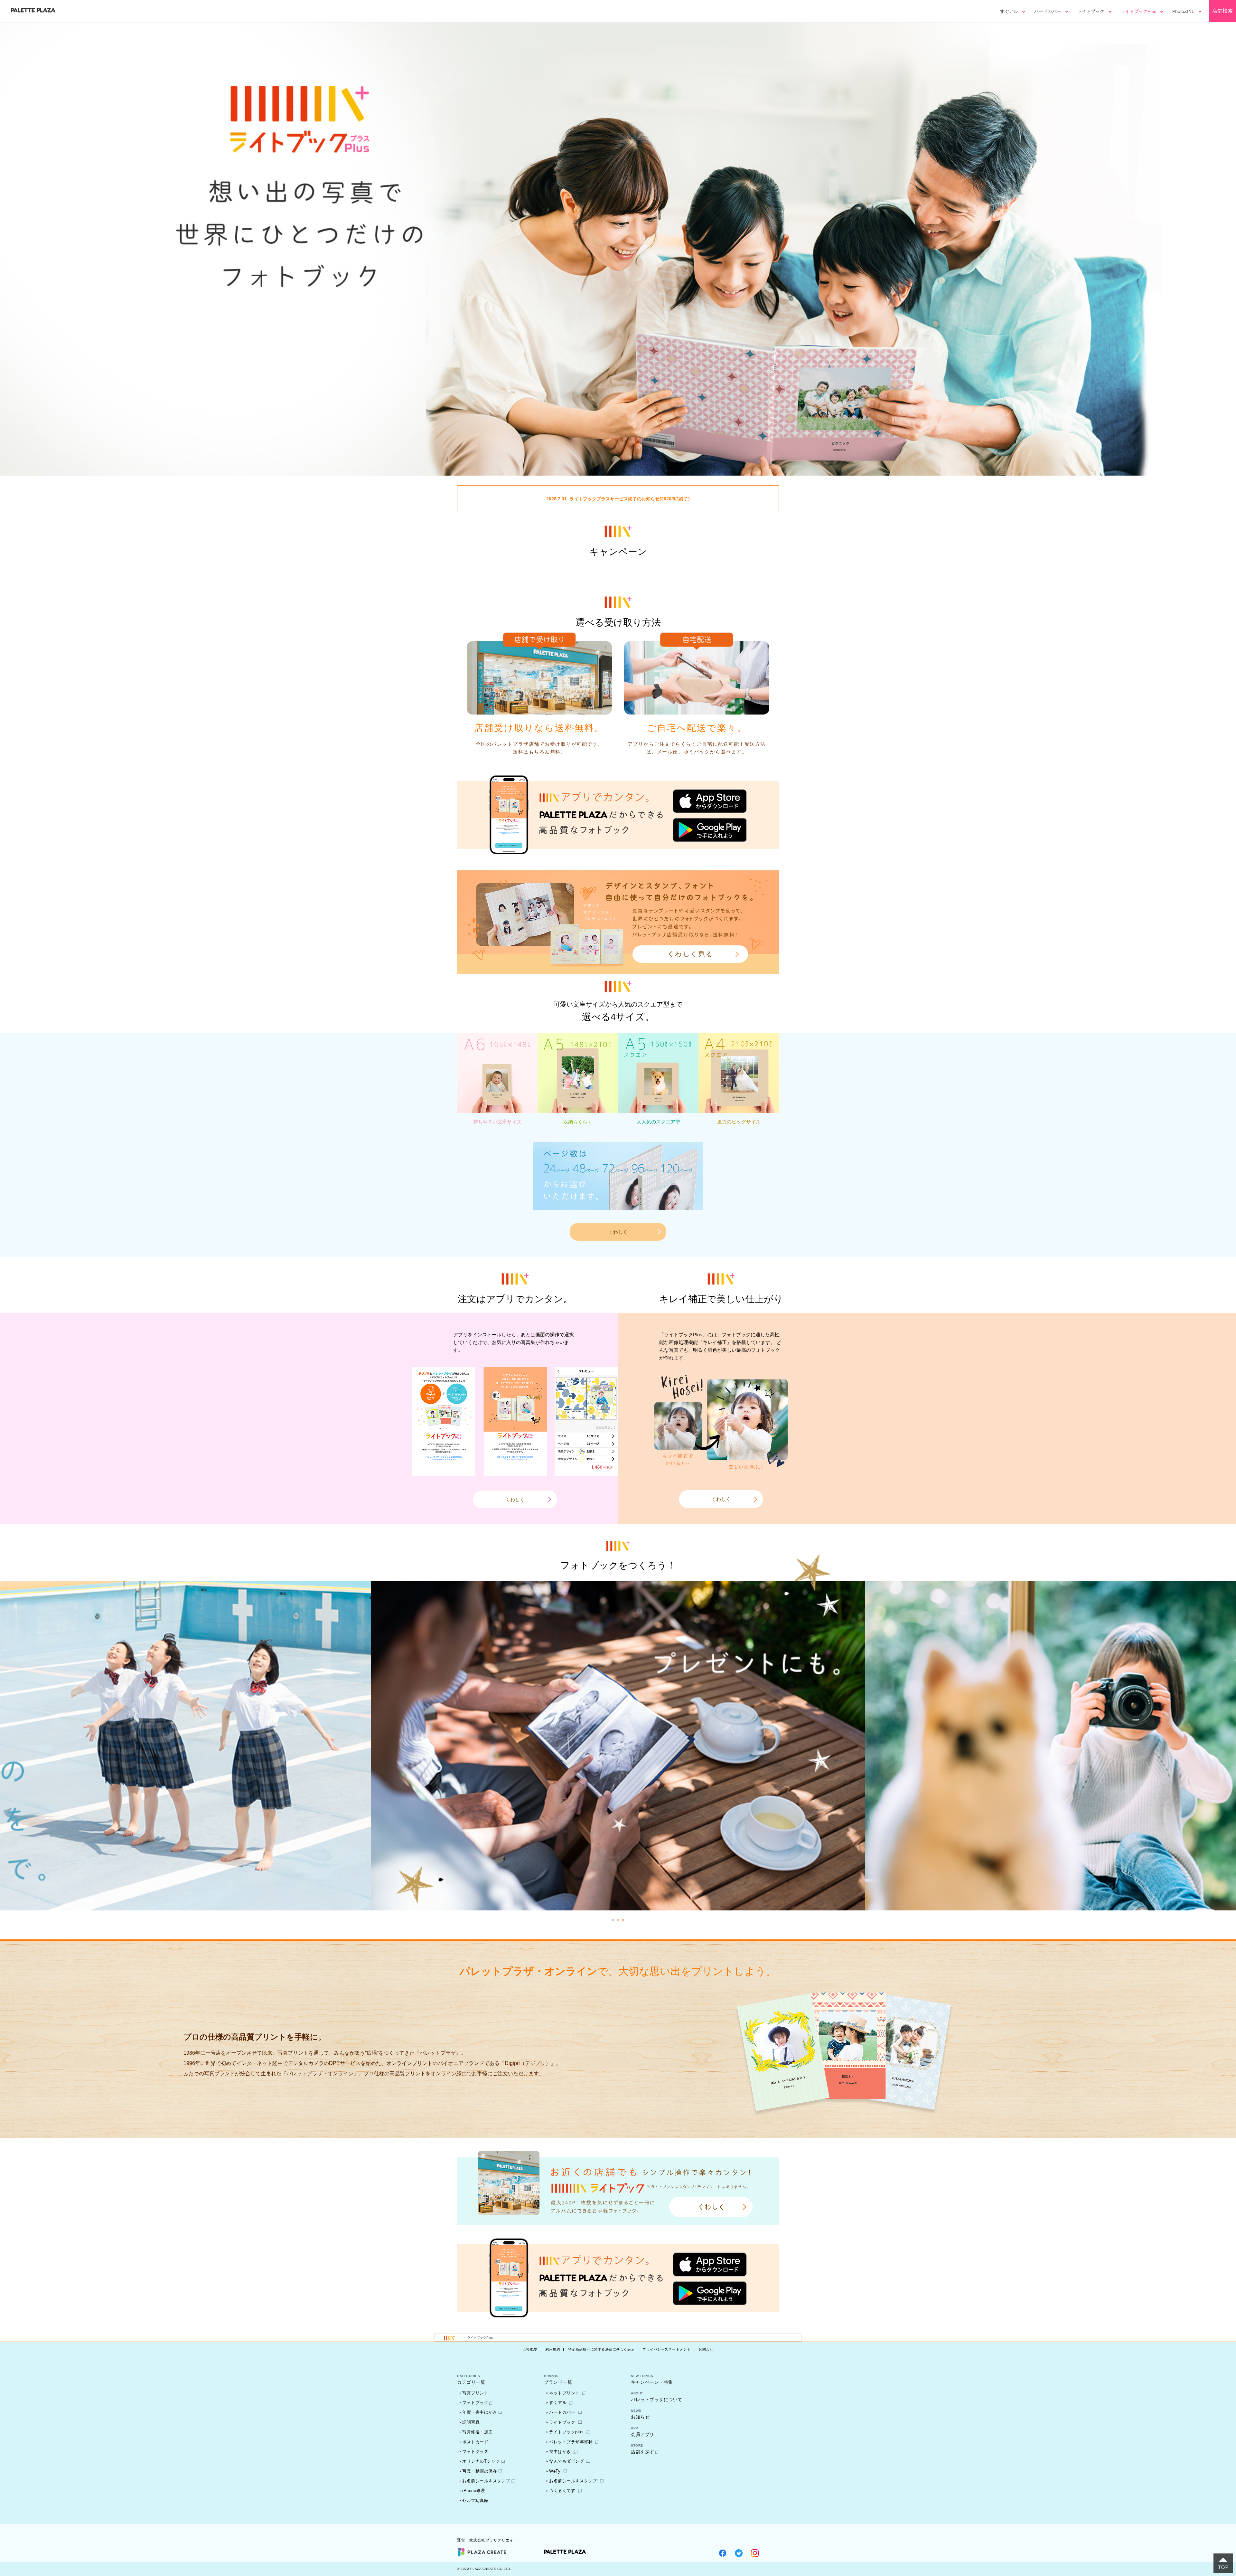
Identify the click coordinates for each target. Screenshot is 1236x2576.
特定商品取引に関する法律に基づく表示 (601, 2349)
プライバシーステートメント (667, 2349)
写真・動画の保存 (480, 2471)
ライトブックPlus (1138, 11)
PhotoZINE (1183, 11)
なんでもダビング (566, 2461)
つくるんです (562, 2491)
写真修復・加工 (478, 2432)
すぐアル (1009, 11)
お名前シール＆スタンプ (486, 2481)
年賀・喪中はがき (480, 2412)
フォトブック (475, 2403)
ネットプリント (564, 2393)
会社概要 (530, 2349)
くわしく (618, 1232)
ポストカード (475, 2442)
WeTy (555, 2471)
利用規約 (553, 2349)
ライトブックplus (566, 2432)
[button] (613, 1920)
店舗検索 (1222, 11)
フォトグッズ (475, 2452)
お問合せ (706, 2349)
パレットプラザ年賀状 (571, 2442)
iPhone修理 (473, 2491)
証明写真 (471, 2422)
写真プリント (475, 2393)
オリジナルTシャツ (481, 2461)
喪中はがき (560, 2452)
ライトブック (1091, 11)
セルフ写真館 (475, 2500)
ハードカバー (1048, 11)
